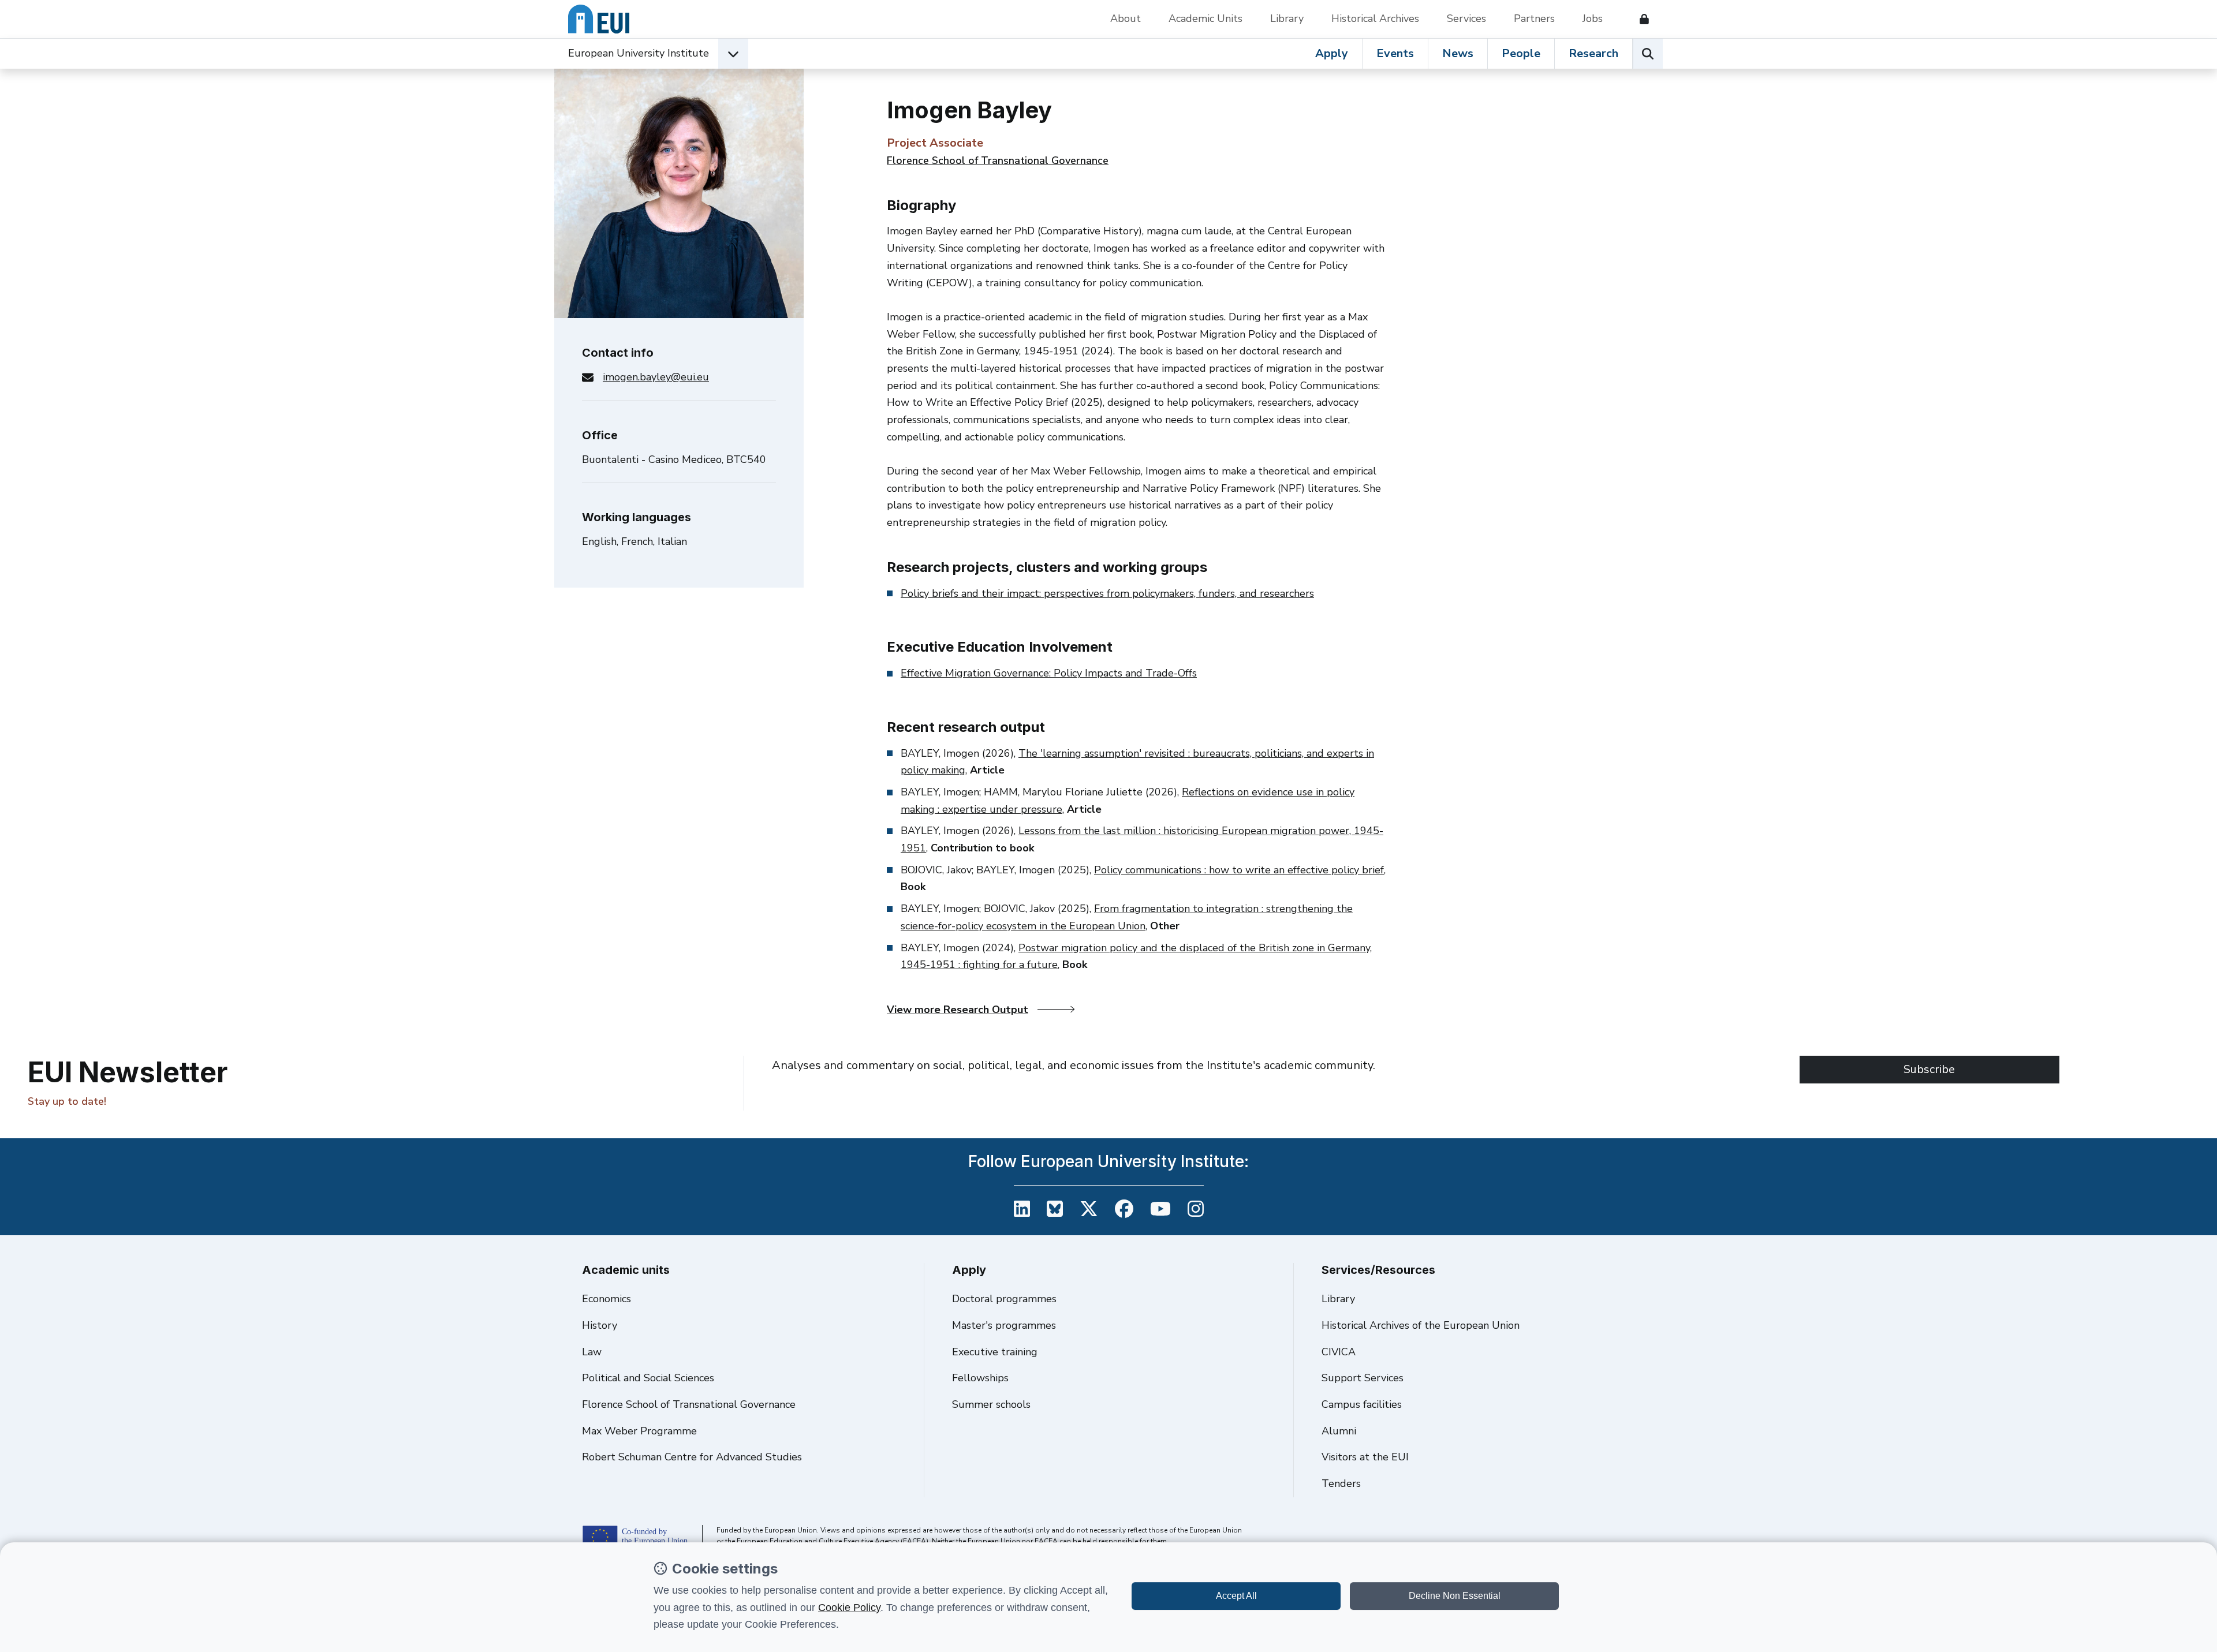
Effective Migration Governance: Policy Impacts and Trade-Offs (1049, 673)
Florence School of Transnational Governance (998, 160)
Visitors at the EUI (1365, 1457)
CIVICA (1339, 1352)
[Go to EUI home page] (599, 19)
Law (592, 1352)
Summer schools (991, 1404)
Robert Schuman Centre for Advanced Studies (692, 1457)
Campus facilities (1362, 1404)
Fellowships (980, 1378)
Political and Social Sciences (648, 1378)
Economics (606, 1299)
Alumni (1339, 1431)
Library (1287, 18)
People (1521, 53)
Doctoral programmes (1004, 1299)
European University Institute (639, 53)
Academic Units (1205, 18)
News (1458, 53)
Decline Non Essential (1455, 1596)
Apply (1332, 53)
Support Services (1363, 1378)
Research (1593, 53)
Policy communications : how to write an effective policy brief (1239, 870)
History (600, 1325)
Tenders (1341, 1483)
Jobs (1593, 18)
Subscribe (1929, 1069)
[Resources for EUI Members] (1640, 19)
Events (1395, 53)
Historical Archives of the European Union (1421, 1325)
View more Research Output (958, 1010)
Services (1466, 18)
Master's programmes (1004, 1325)
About (1126, 18)
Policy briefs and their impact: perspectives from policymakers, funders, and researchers (1107, 593)
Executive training (995, 1352)
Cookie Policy (849, 1608)
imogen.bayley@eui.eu (656, 377)
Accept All (1236, 1596)
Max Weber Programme (639, 1431)
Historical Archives (1375, 18)
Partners (1534, 18)
